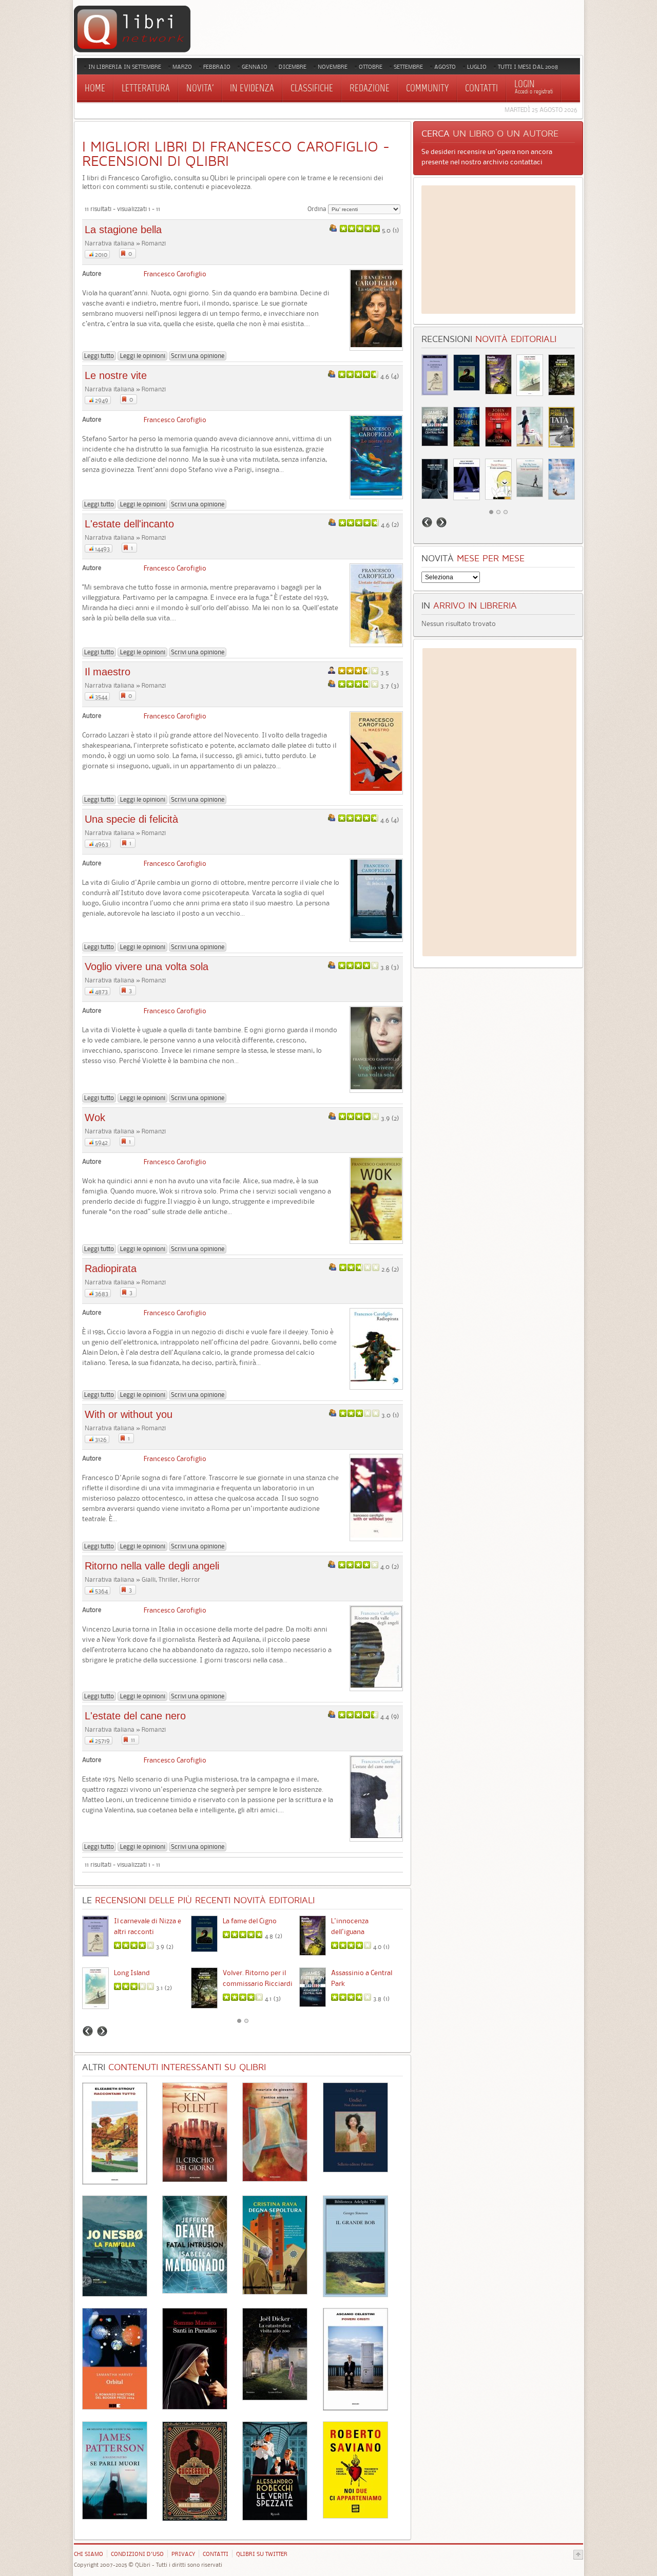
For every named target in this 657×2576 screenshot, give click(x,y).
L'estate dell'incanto (129, 524)
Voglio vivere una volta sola (147, 967)
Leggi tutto (99, 356)
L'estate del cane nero (135, 1716)
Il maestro (108, 672)
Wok (95, 1117)
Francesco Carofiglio (175, 274)
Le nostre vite (116, 375)
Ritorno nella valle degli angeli (152, 1566)
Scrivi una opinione (198, 356)
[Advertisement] (498, 250)
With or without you (129, 1414)
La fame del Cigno (250, 1921)
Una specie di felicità (131, 819)
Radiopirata (111, 1268)
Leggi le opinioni (143, 356)
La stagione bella (123, 230)
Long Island (132, 1973)
